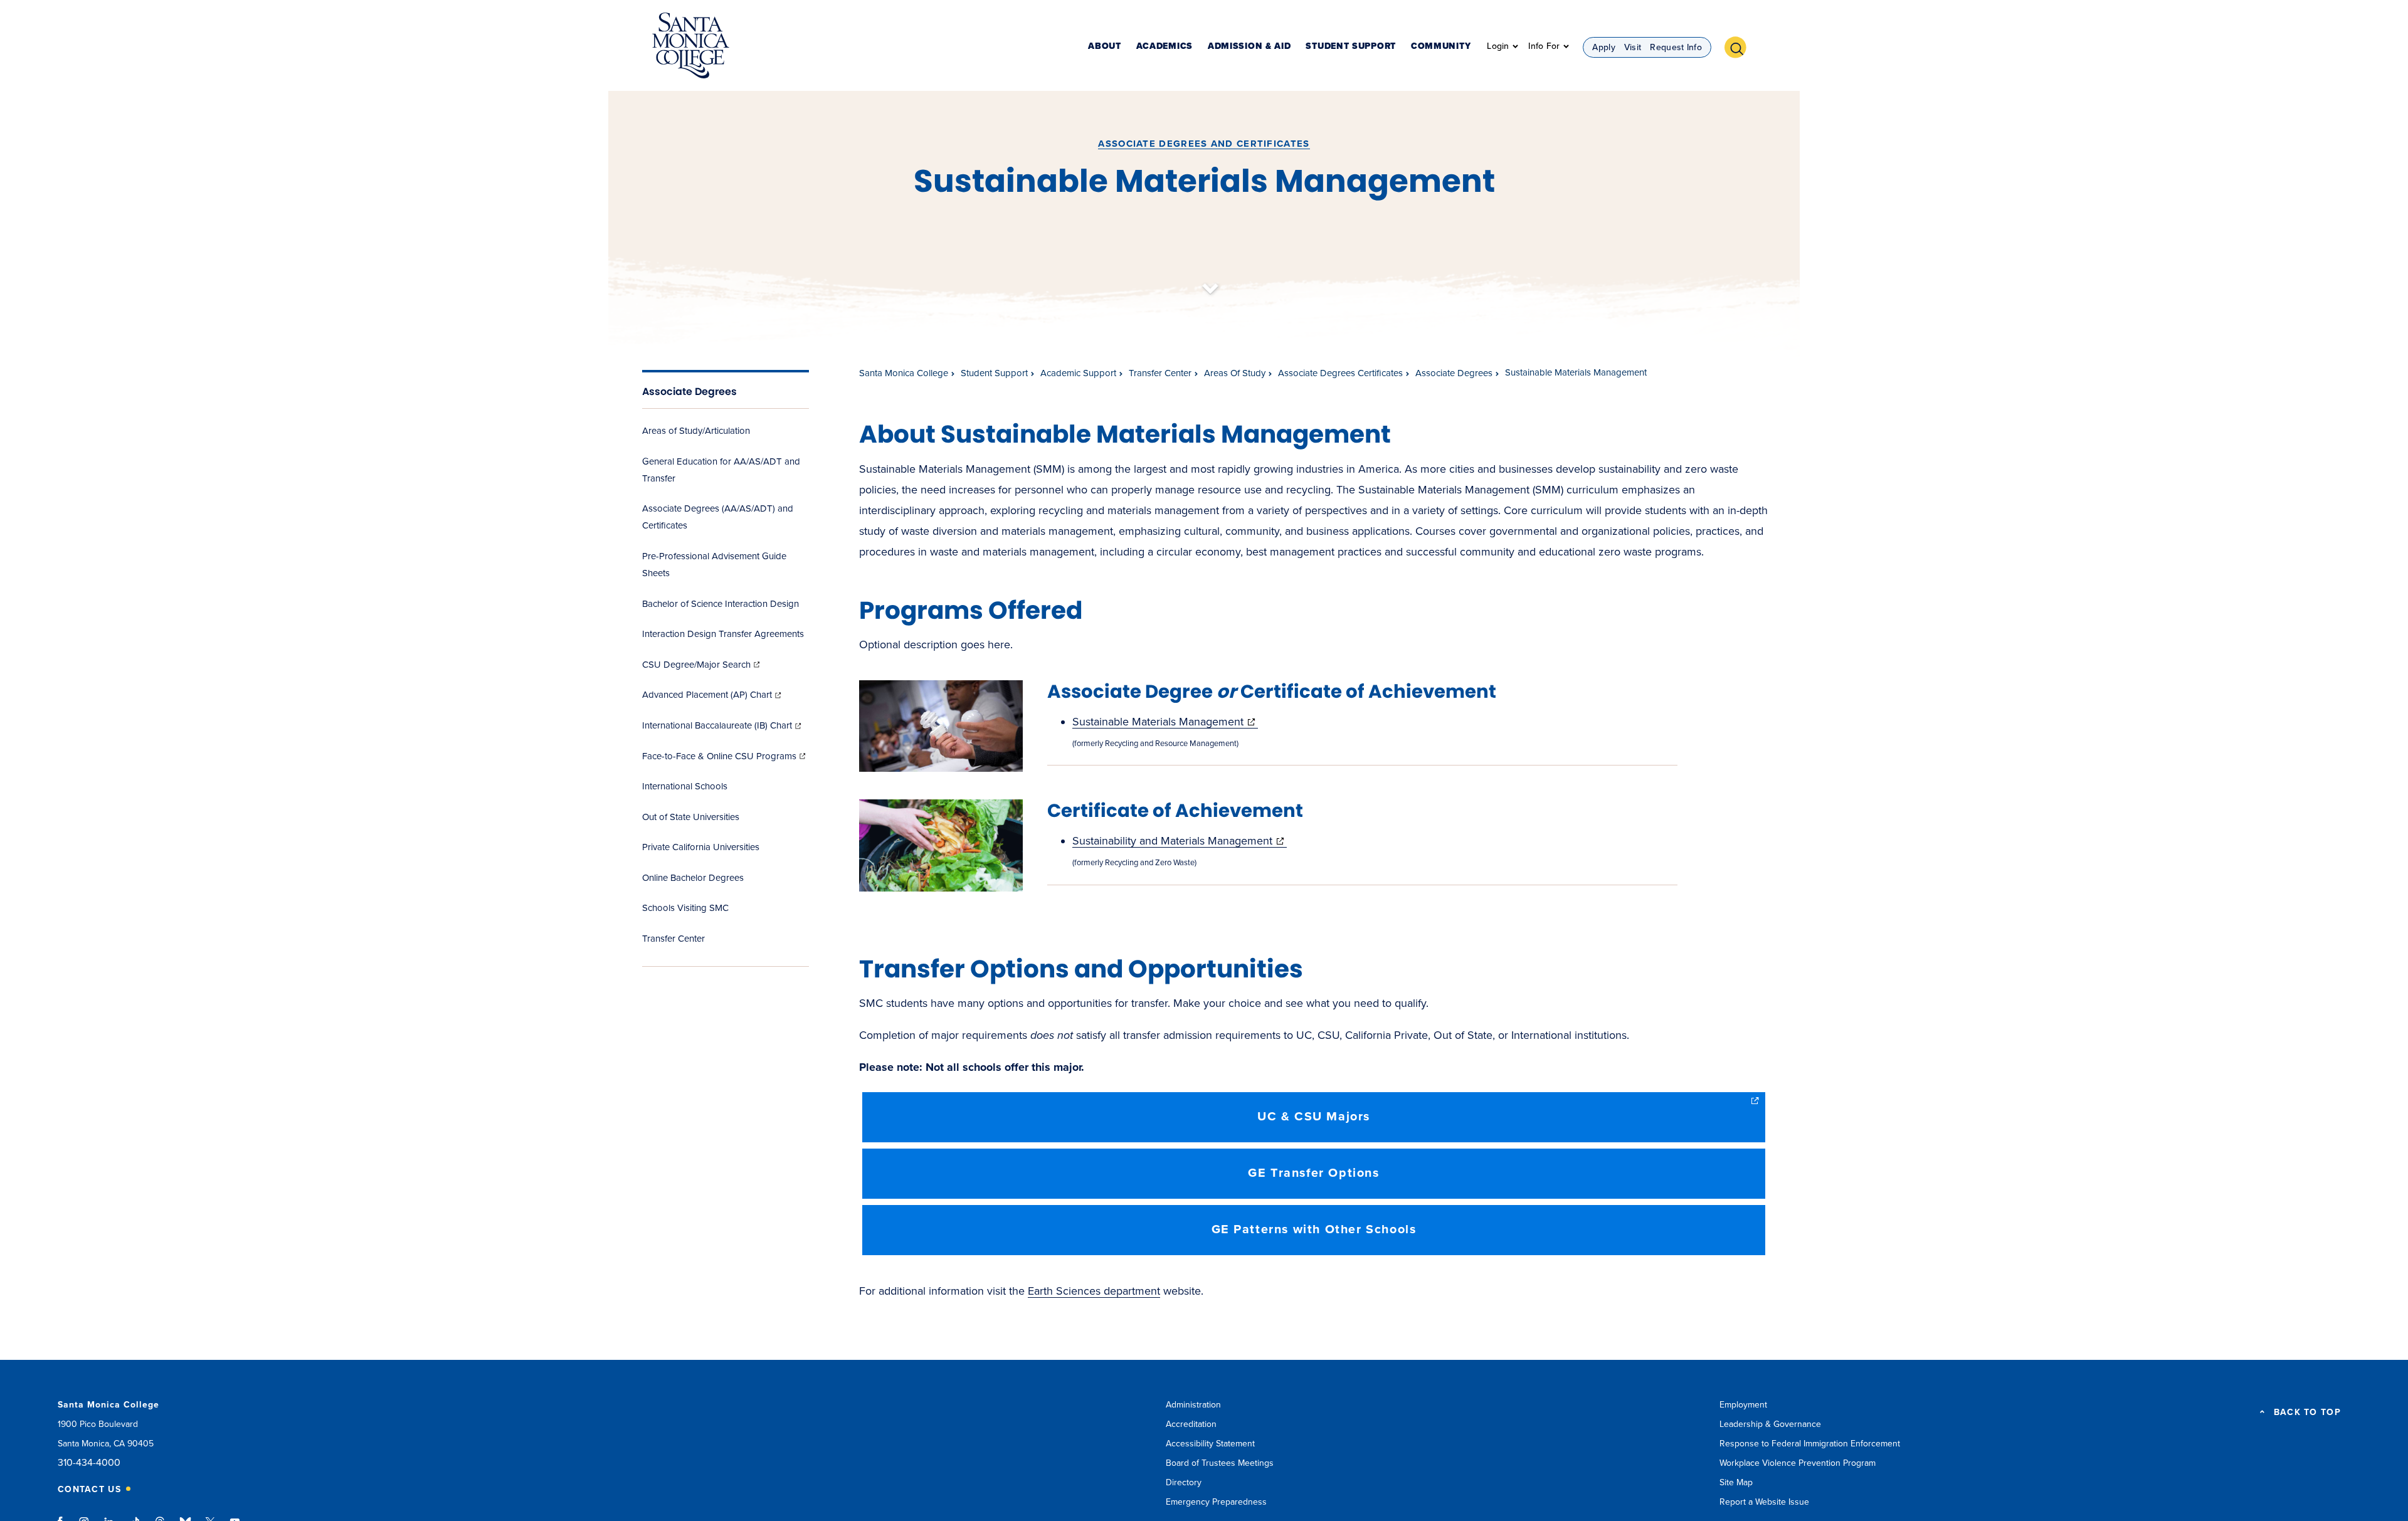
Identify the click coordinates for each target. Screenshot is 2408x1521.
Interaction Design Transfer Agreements (723, 634)
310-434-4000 (89, 1463)
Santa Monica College (904, 373)
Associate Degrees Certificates (1340, 373)
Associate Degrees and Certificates (1204, 144)
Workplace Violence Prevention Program (1798, 1463)
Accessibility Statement (1210, 1444)
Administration (1193, 1405)
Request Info (1676, 47)
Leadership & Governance (1770, 1424)
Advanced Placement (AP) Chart (713, 695)
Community (1441, 47)
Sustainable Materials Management (1165, 722)
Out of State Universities (691, 817)
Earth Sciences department (1094, 1291)
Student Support (1351, 47)
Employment (1743, 1405)
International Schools (685, 786)
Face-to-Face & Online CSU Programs (725, 756)
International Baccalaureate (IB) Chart (723, 725)
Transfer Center (673, 939)
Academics (1164, 47)
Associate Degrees (689, 392)
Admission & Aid (1249, 47)
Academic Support (1078, 373)
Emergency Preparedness (1216, 1502)
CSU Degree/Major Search (702, 665)
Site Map (1736, 1482)
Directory (1184, 1482)
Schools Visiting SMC (685, 908)
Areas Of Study (1235, 373)
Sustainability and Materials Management (1180, 841)
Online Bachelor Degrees (693, 878)
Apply (1604, 47)
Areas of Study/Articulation (696, 431)
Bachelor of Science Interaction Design (721, 604)
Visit (1633, 47)
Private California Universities (701, 847)
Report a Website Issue (1764, 1502)
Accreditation (1191, 1424)
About (1105, 47)
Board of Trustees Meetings (1220, 1463)
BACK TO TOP (2307, 1413)
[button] (1740, 46)
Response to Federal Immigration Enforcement (1810, 1444)
